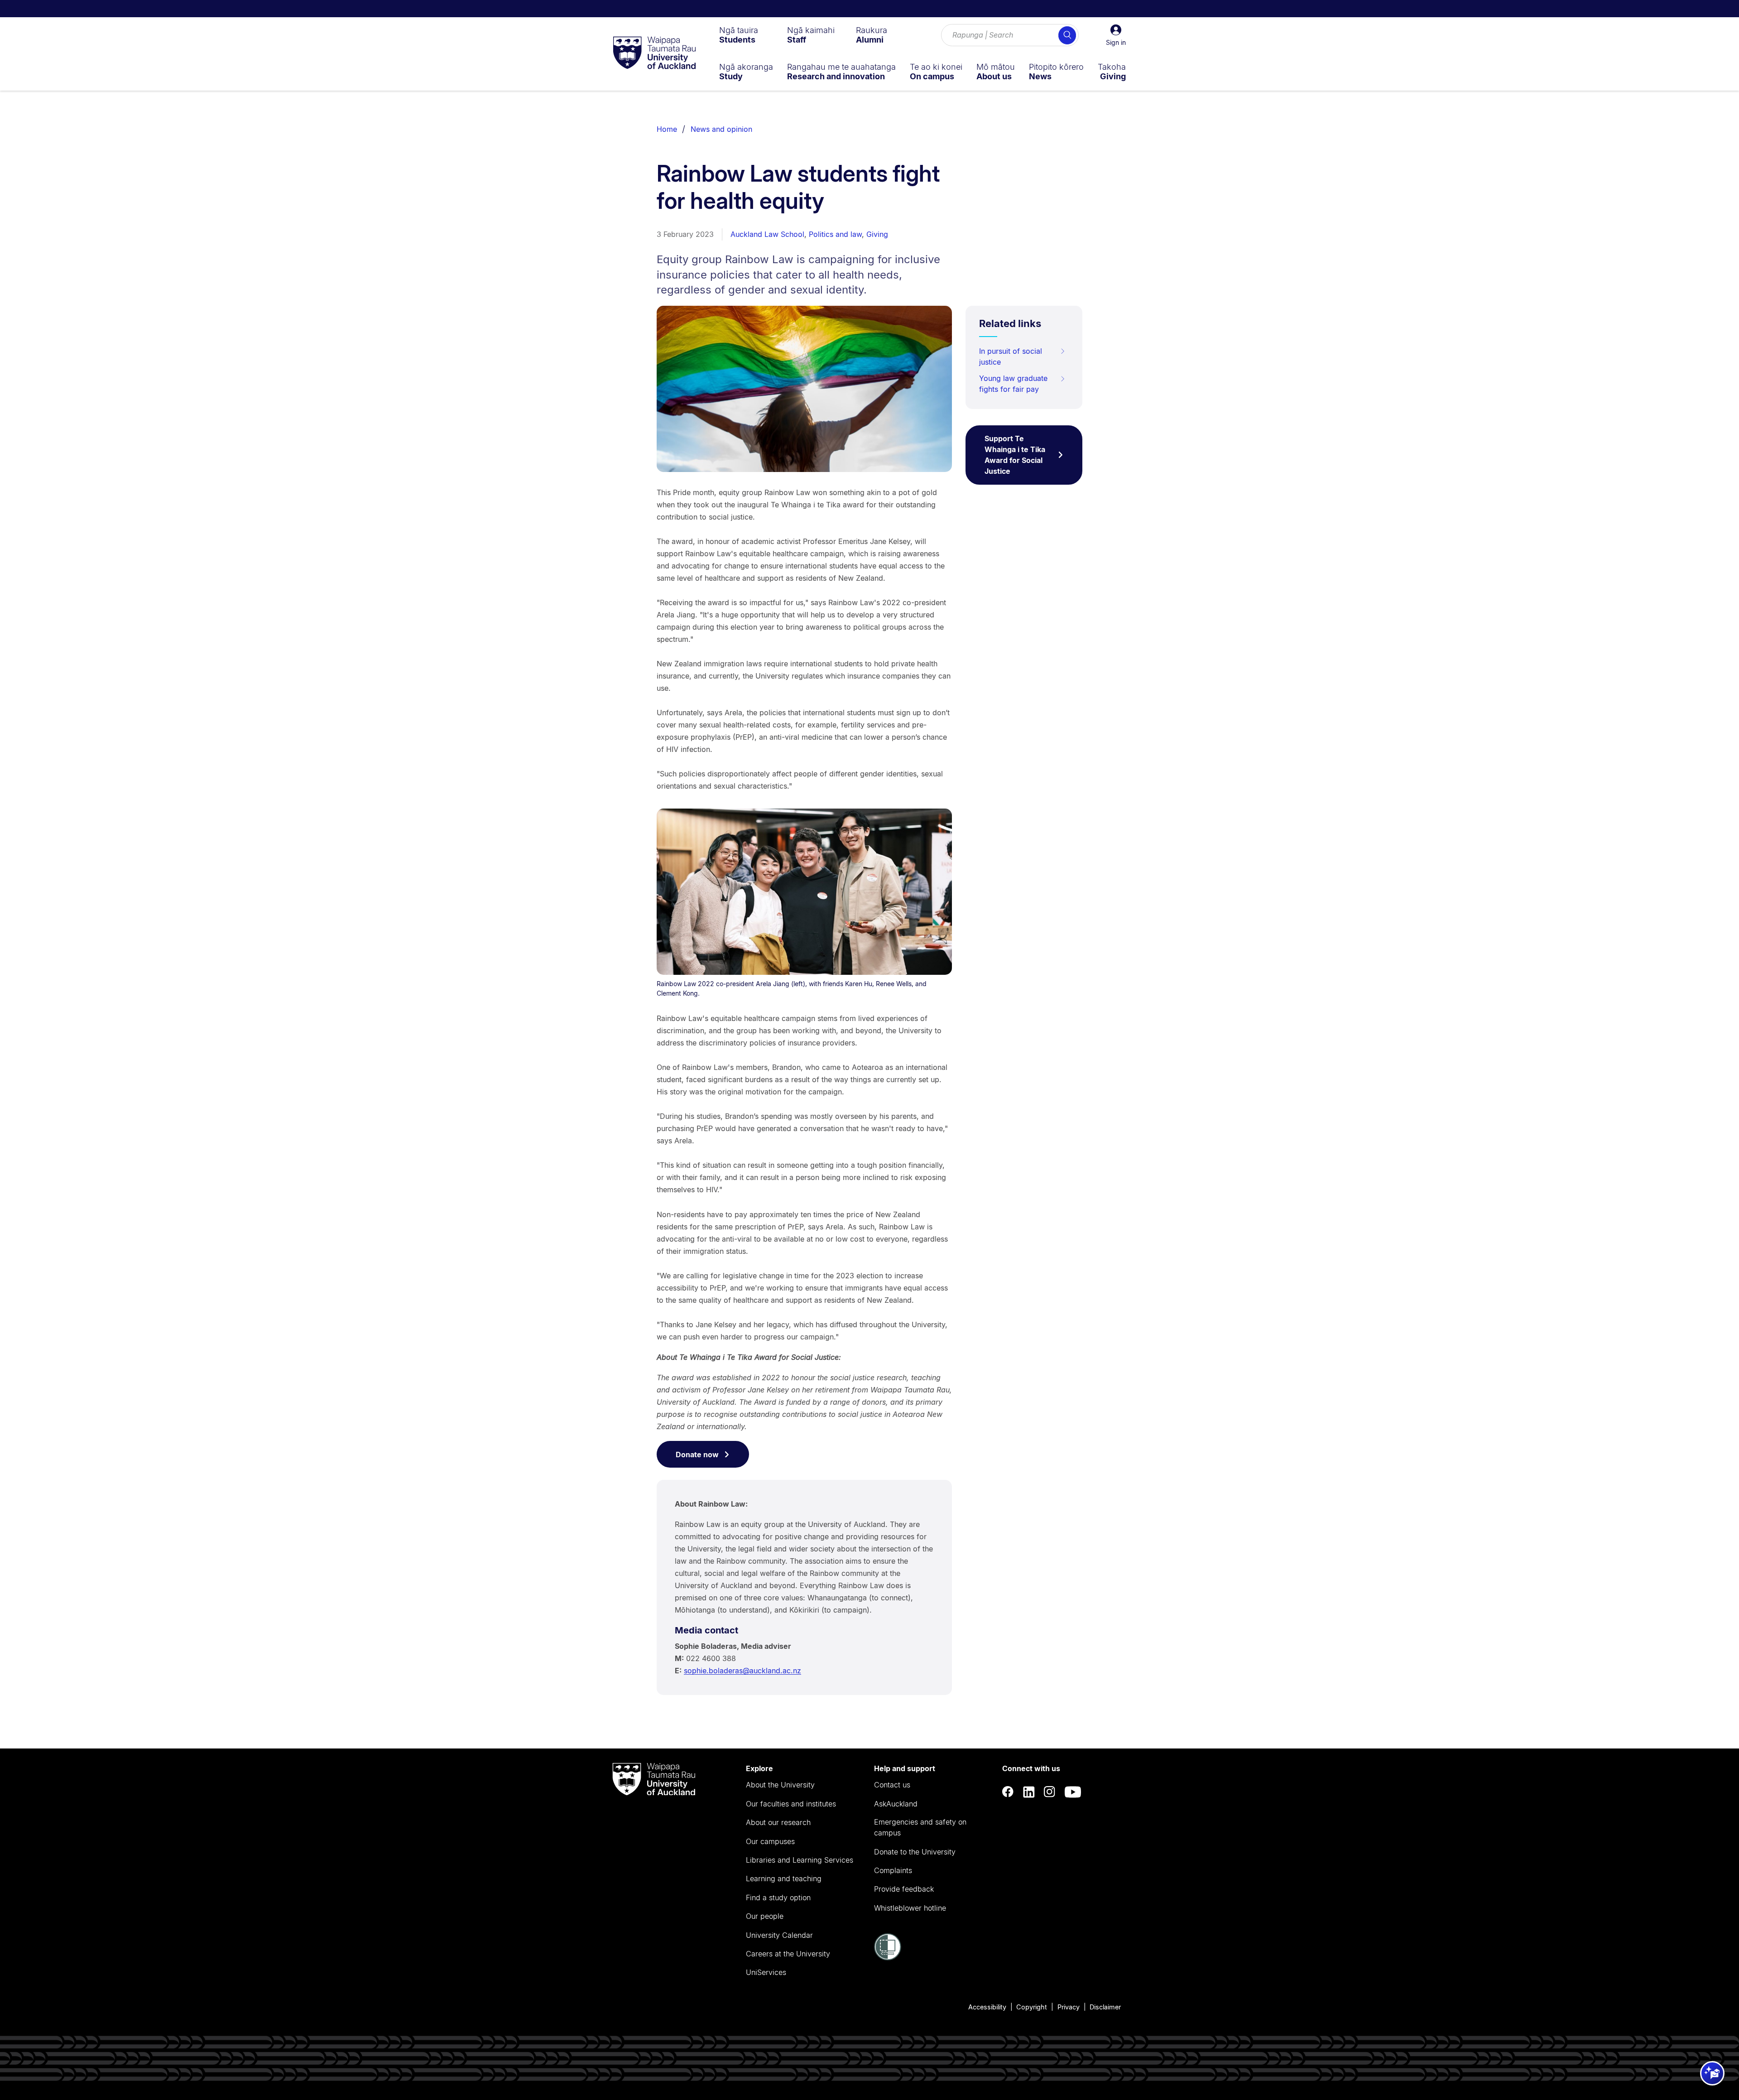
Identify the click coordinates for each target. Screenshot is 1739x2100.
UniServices (766, 1972)
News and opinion (721, 129)
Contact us (892, 1785)
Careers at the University (788, 1954)
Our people (765, 1916)
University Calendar (779, 1935)
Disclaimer (1105, 2007)
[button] (1116, 35)
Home (667, 129)
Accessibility (987, 2007)
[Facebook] (1008, 1792)
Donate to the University (915, 1852)
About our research (778, 1822)
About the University (780, 1785)
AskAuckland (896, 1804)
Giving (877, 234)
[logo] (654, 53)
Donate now (697, 1455)
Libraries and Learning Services (800, 1860)
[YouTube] (1073, 1792)
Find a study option (778, 1898)
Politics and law (835, 234)
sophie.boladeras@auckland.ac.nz (742, 1671)
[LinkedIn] (1029, 1792)
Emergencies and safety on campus (920, 1827)
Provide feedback (904, 1889)
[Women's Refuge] (888, 1958)
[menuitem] (739, 35)
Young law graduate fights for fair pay (1013, 384)
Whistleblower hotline (910, 1908)
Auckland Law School (767, 234)
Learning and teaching (784, 1878)
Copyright (1032, 2007)
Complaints (893, 1870)
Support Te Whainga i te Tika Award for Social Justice (1015, 455)
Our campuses (770, 1841)
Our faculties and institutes (791, 1804)
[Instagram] (1050, 1792)
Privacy (1069, 2007)
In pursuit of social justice (1011, 356)
